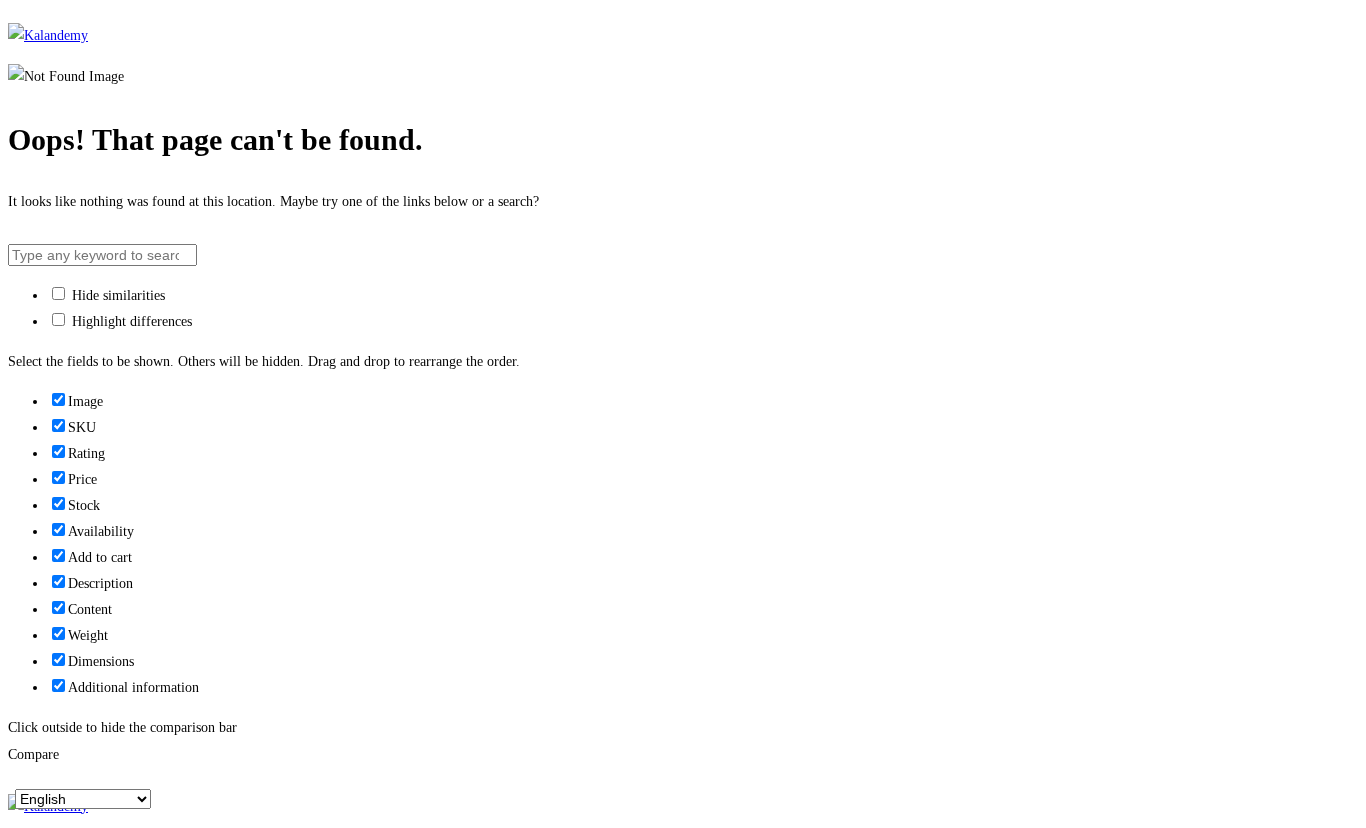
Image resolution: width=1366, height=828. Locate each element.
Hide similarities (116, 295)
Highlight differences (130, 321)
